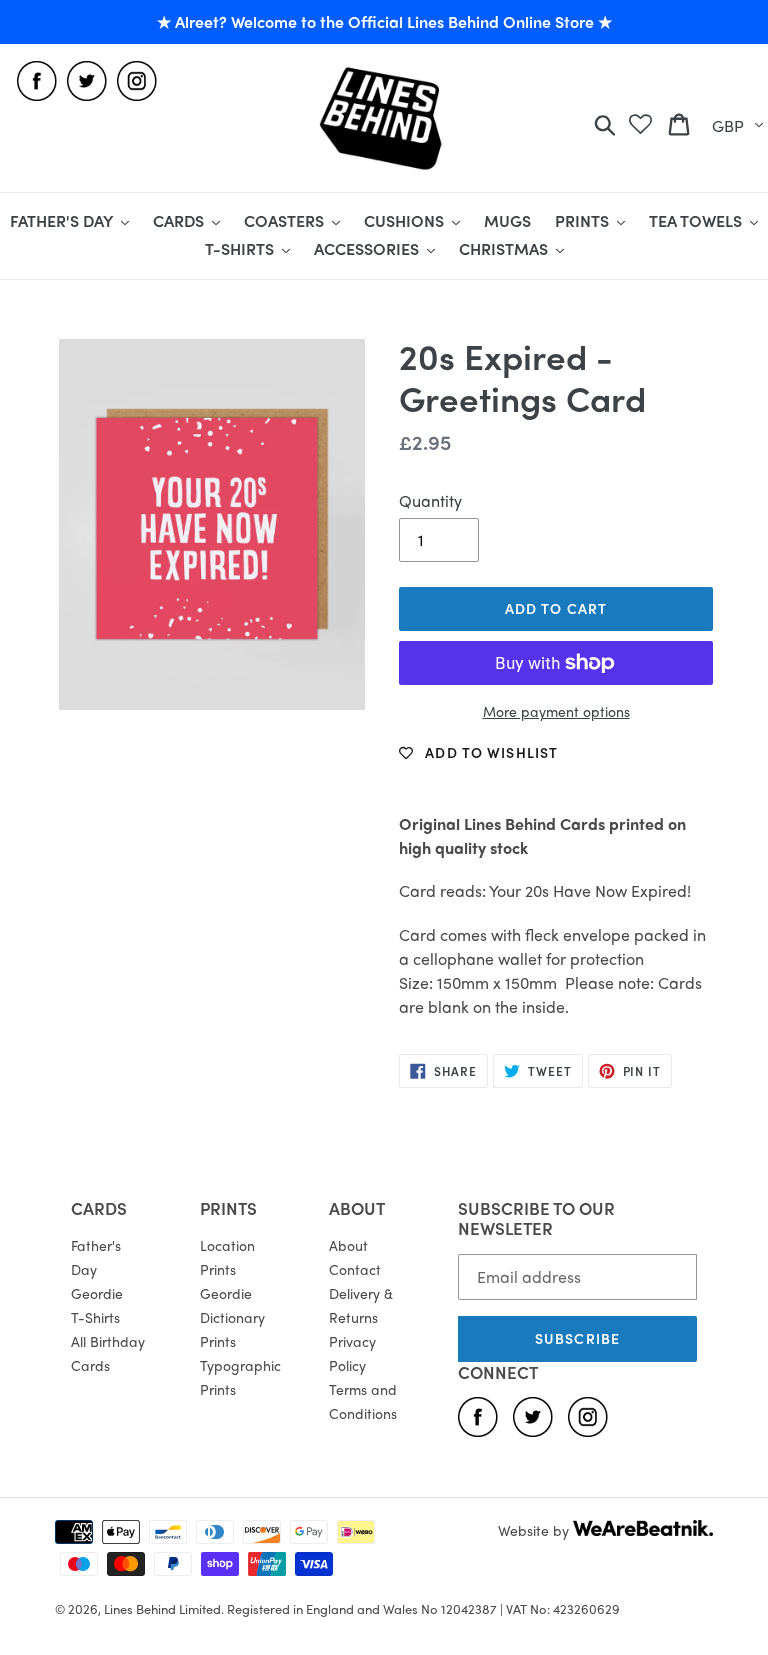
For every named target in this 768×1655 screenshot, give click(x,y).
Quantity (430, 500)
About (348, 1245)
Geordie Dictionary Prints (232, 1317)
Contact (355, 1269)
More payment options (556, 711)
